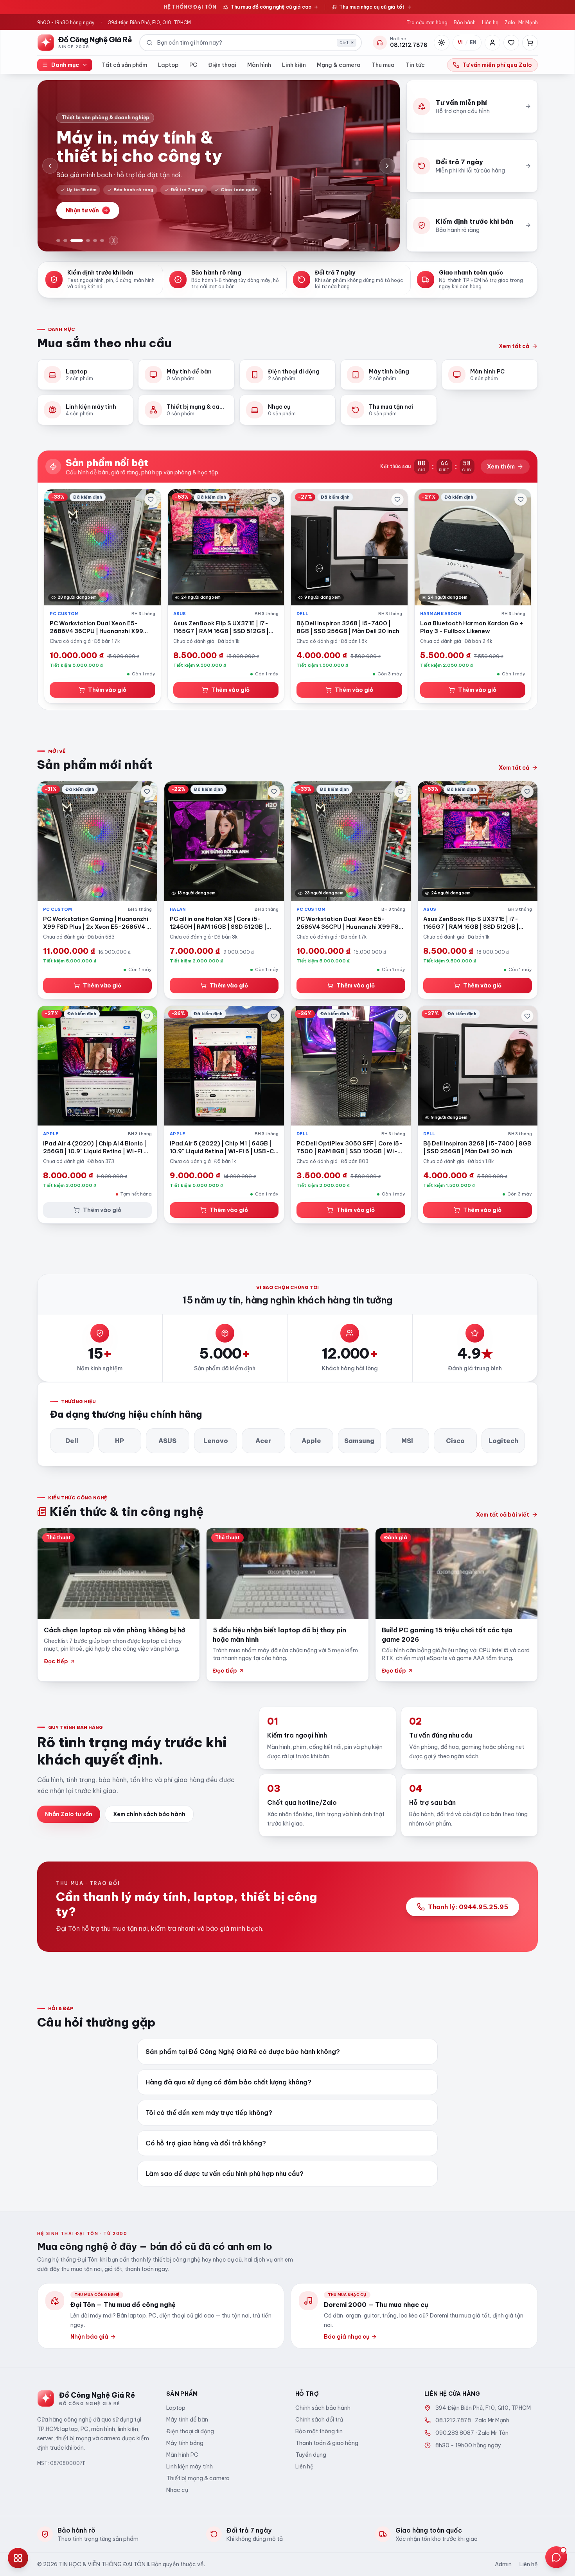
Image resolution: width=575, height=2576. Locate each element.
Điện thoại (222, 65)
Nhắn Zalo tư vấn (69, 1814)
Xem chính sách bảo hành (149, 1814)
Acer (263, 1441)
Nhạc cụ (177, 2490)
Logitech (503, 1441)
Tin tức (415, 65)
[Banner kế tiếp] (387, 166)
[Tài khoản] (492, 43)
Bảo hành (465, 22)
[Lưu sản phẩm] (151, 499)
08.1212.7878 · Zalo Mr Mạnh (472, 2420)
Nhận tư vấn (82, 210)
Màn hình (259, 65)
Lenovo (216, 1441)
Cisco (455, 1441)
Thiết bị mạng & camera (198, 2478)
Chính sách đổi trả (319, 2420)
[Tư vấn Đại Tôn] (556, 2557)
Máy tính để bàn (187, 2420)
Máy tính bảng (185, 2443)
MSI (407, 1441)
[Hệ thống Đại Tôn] (18, 2558)
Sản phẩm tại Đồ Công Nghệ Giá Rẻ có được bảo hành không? (243, 2052)
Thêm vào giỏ (107, 690)
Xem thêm (501, 467)
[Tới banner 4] (88, 241)
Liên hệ (490, 22)
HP (119, 1441)
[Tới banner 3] (77, 241)
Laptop (168, 65)
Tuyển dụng (311, 2455)
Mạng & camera (339, 65)
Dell (72, 1441)
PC (193, 65)
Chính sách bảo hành (323, 2408)
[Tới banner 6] (102, 241)
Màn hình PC (182, 2455)
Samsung (359, 1441)
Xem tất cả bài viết (503, 1515)
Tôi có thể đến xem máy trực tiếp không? (209, 2113)
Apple (311, 1441)
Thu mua (383, 65)
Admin (503, 2564)
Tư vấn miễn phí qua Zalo (497, 65)
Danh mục (65, 65)
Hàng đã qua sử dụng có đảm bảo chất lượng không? (228, 2082)
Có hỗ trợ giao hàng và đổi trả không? (206, 2143)
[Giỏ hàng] (530, 43)
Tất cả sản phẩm (124, 65)
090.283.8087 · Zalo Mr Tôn (472, 2433)
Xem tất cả (514, 346)
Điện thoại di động (190, 2431)
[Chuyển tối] (442, 43)
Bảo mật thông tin (319, 2431)
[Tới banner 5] (95, 241)
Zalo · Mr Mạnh (521, 22)
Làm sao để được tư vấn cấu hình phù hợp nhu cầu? (225, 2174)
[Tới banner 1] (58, 241)
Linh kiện (294, 65)
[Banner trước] (50, 166)
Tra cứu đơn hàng (427, 22)
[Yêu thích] (511, 43)
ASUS (167, 1441)
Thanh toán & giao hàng (327, 2443)
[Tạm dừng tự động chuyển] (113, 241)
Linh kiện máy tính (190, 2466)
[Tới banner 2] (65, 241)
